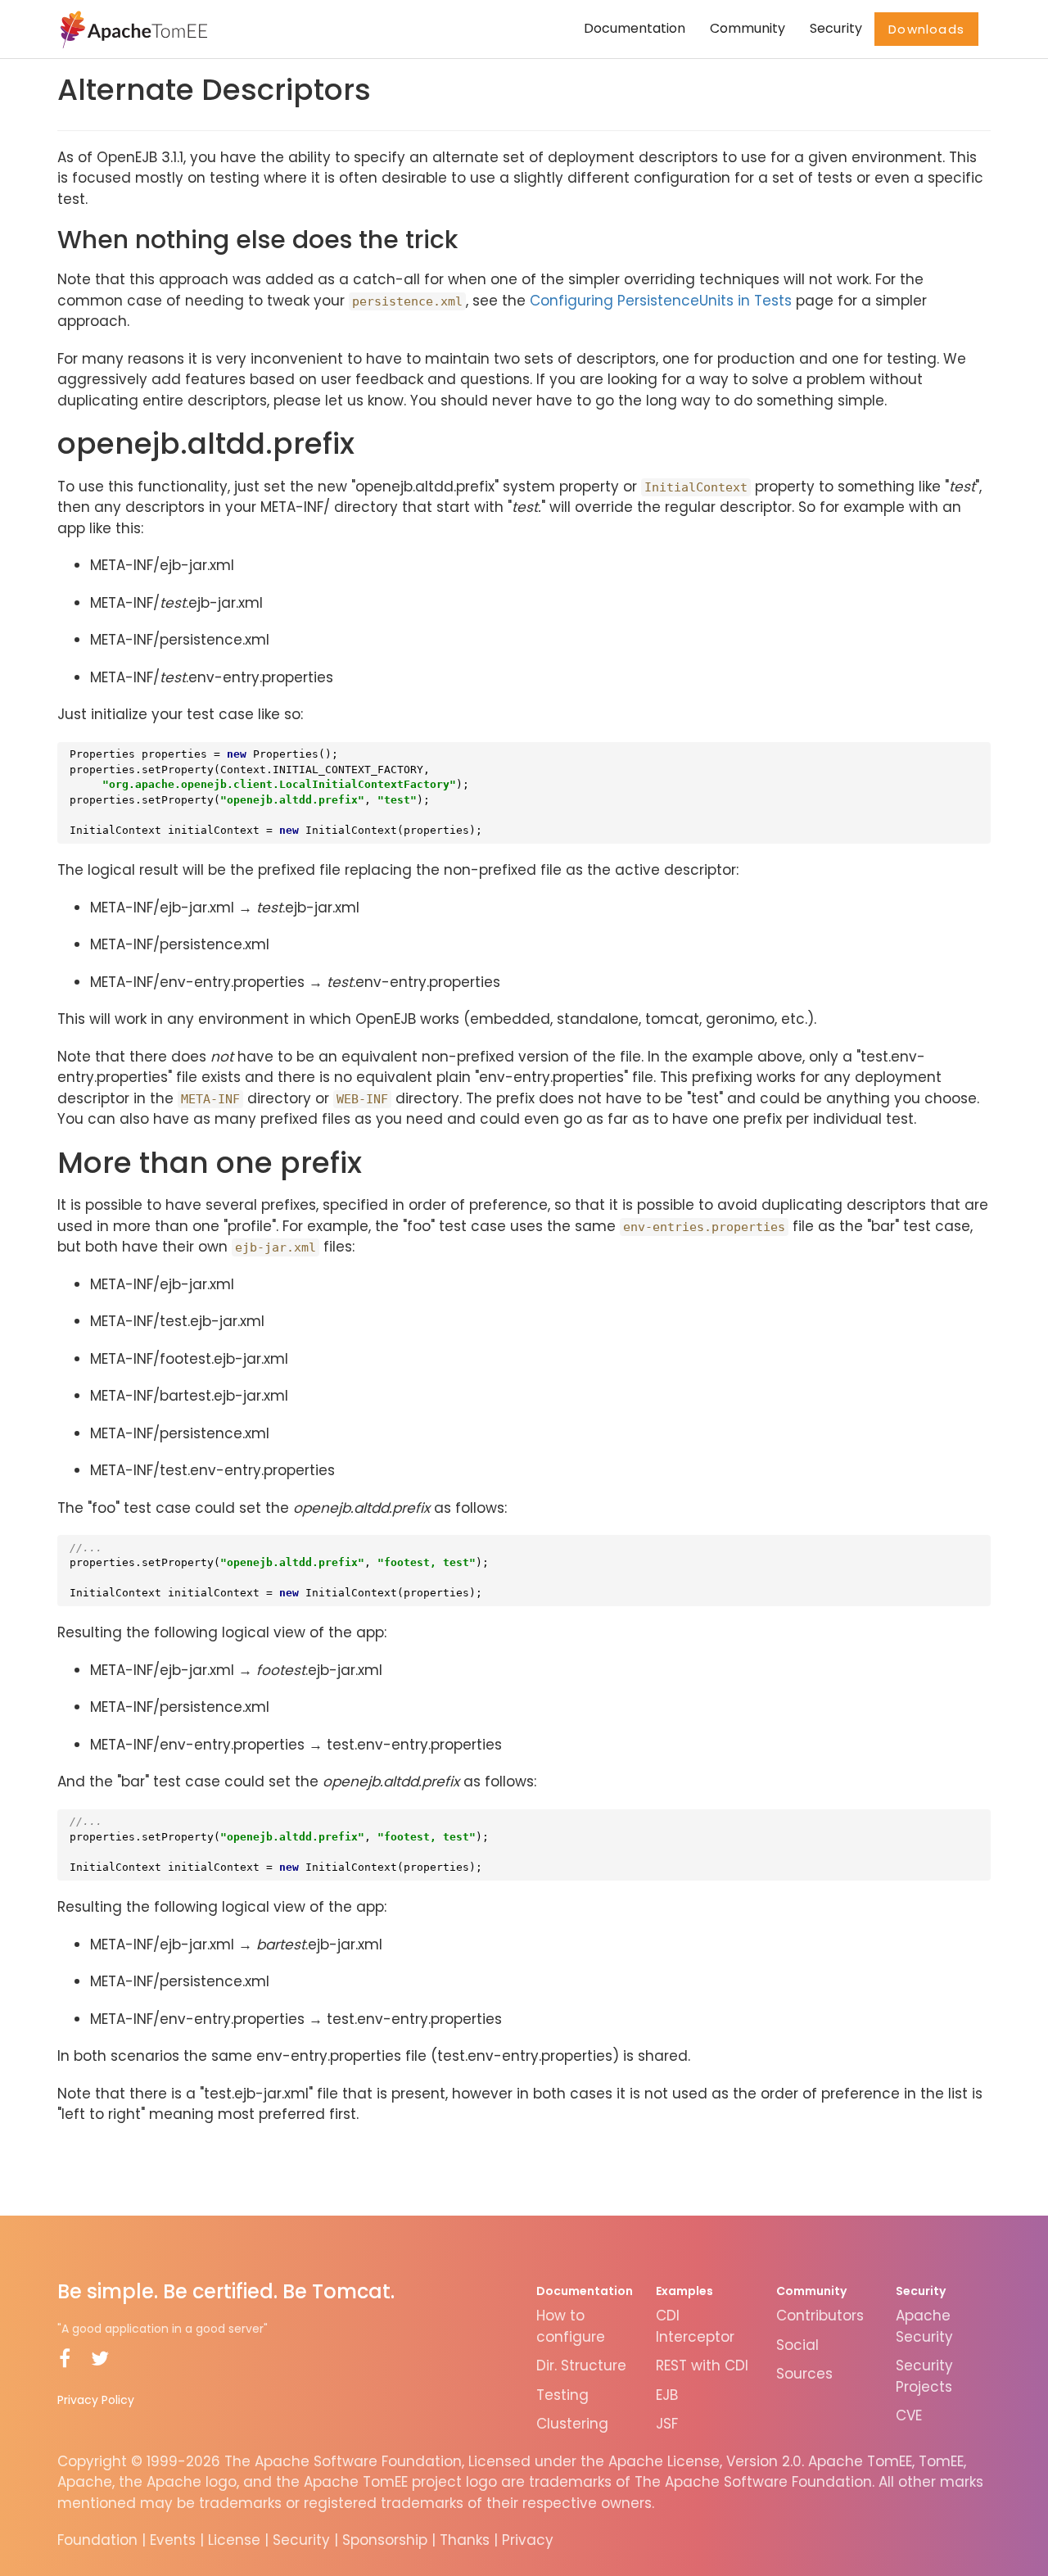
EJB (667, 2395)
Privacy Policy (96, 2400)
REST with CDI (702, 2365)
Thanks (465, 2540)
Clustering (572, 2424)
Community (748, 28)
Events (173, 2540)
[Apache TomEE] (132, 29)
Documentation (635, 28)
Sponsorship (385, 2540)
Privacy (528, 2540)
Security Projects (924, 2376)
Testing (562, 2395)
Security (836, 28)
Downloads (926, 29)
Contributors (820, 2316)
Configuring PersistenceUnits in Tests (661, 301)
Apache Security (924, 2326)
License (234, 2540)
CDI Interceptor (695, 2326)
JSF (667, 2424)
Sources (804, 2374)
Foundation (97, 2540)
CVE (909, 2415)
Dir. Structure (581, 2365)
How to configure (571, 2326)
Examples (684, 2291)
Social (797, 2345)
